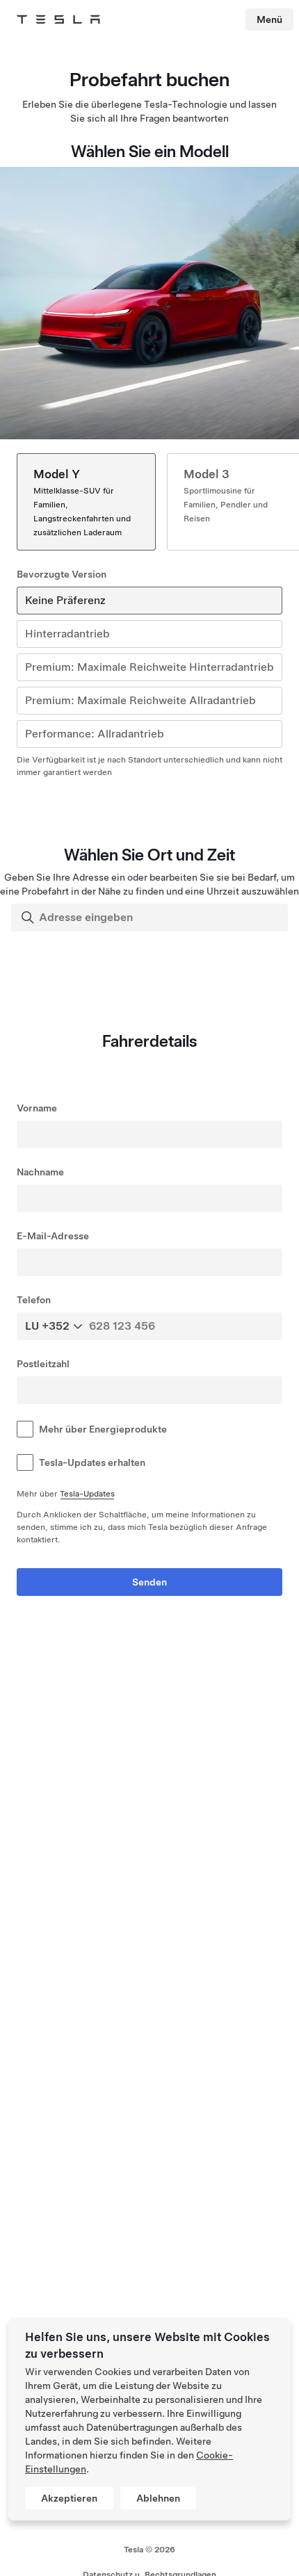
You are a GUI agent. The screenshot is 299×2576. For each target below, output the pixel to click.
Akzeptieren (69, 2498)
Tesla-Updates (87, 1494)
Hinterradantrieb (67, 634)
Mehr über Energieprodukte (103, 1429)
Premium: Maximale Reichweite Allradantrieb (140, 700)
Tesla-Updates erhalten (92, 1462)
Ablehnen (158, 2498)
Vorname (37, 1108)
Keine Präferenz (65, 600)
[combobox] (151, 918)
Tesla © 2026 (149, 2550)
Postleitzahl (43, 1364)
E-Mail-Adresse (53, 1236)
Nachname (40, 1172)
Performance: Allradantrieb (95, 734)
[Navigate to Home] (58, 19)
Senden (149, 1582)
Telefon (34, 1300)
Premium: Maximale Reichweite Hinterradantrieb (149, 667)
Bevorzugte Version (62, 574)
